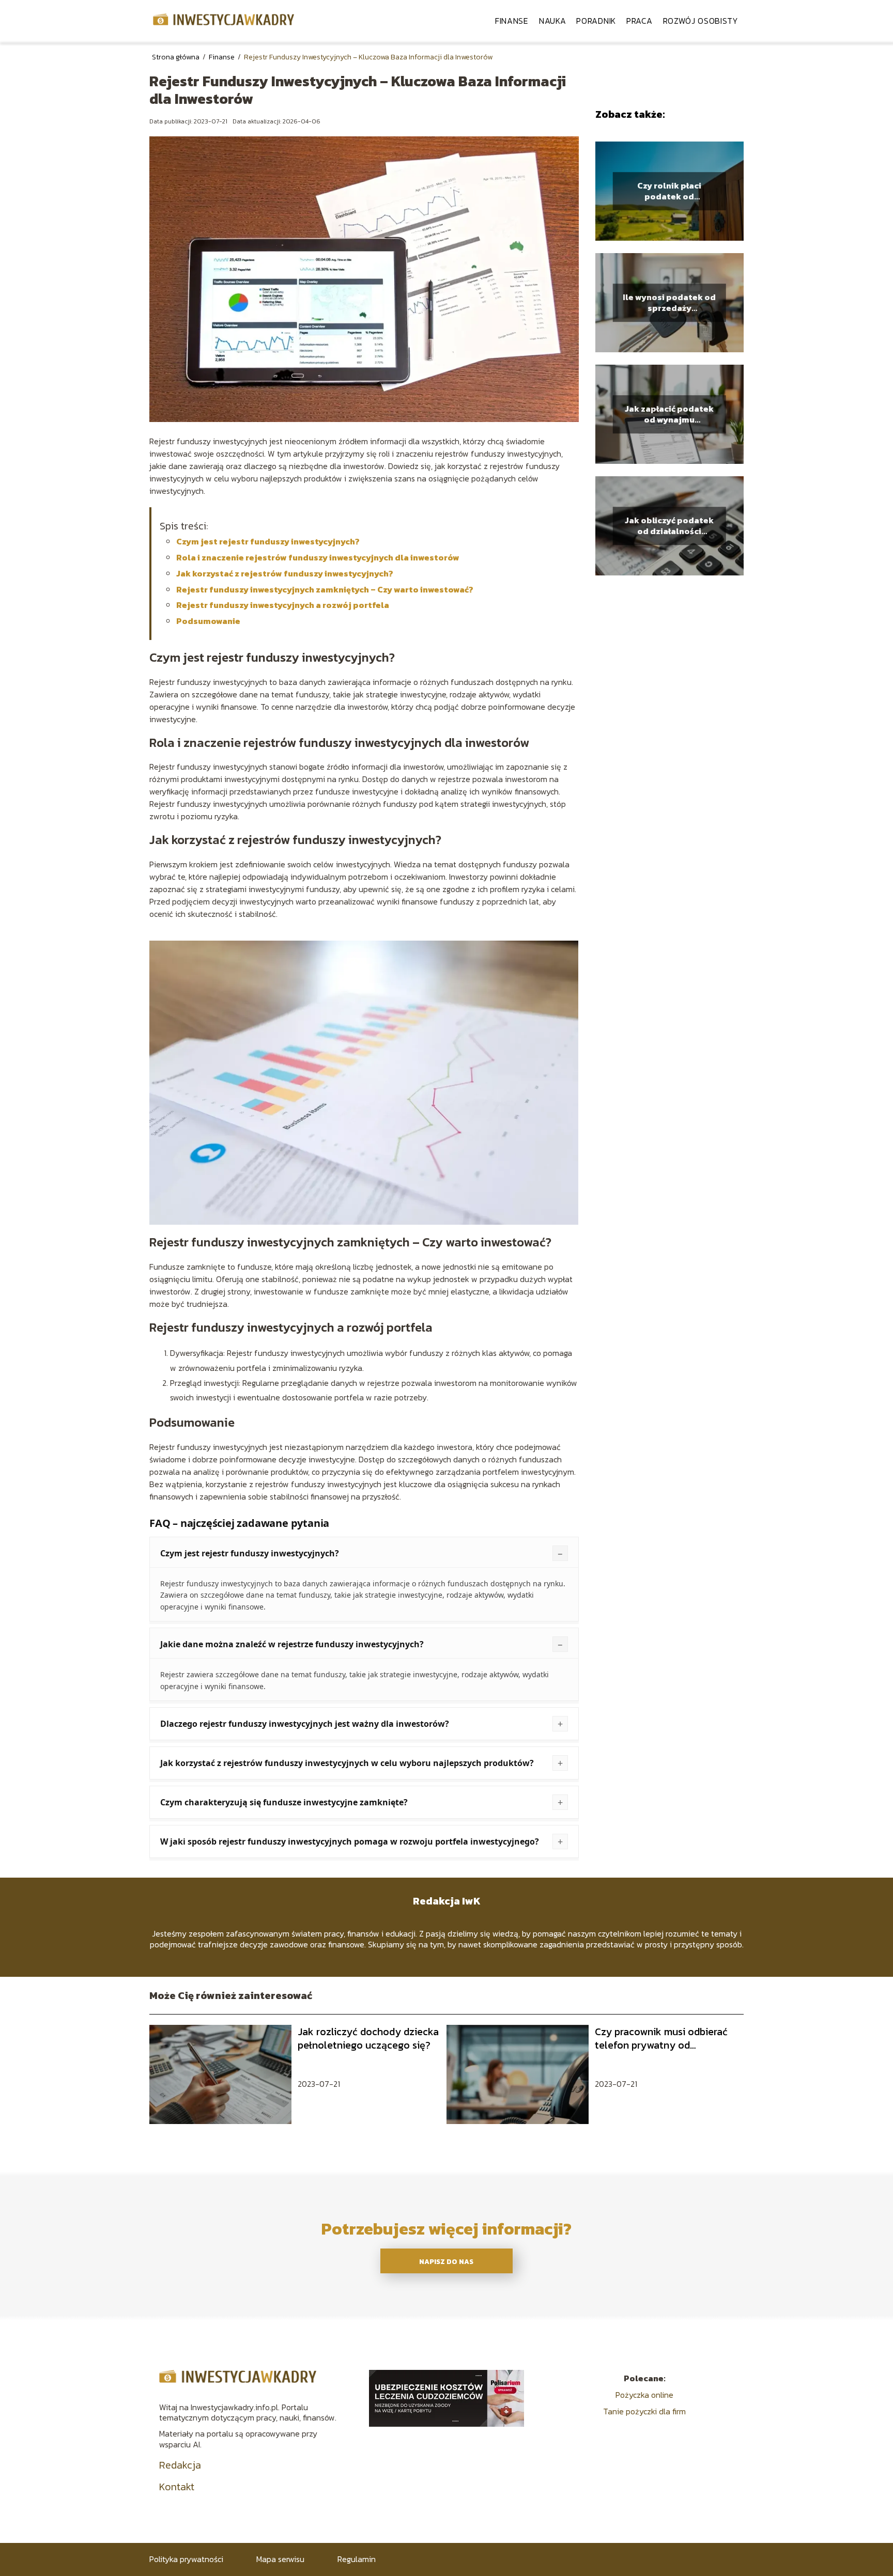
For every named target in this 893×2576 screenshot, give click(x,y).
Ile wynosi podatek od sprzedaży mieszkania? (669, 303)
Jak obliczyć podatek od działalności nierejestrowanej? (669, 526)
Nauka (553, 21)
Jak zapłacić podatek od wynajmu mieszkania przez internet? (669, 414)
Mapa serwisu (280, 2559)
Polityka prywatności (186, 2559)
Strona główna (176, 57)
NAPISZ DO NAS (446, 2261)
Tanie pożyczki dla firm (644, 2411)
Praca (640, 21)
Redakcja (180, 2465)
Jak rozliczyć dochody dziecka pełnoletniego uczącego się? (368, 2038)
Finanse (512, 21)
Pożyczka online (644, 2395)
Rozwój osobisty (701, 21)
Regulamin (357, 2559)
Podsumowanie (208, 621)
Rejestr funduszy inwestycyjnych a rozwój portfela (283, 605)
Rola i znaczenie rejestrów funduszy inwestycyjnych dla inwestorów (318, 557)
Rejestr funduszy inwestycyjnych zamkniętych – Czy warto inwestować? (325, 589)
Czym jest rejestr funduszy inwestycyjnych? (268, 541)
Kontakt (177, 2487)
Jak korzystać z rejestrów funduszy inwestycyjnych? (285, 573)
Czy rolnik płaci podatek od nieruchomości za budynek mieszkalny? (669, 191)
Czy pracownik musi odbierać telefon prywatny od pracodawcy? (661, 2038)
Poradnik (596, 21)
